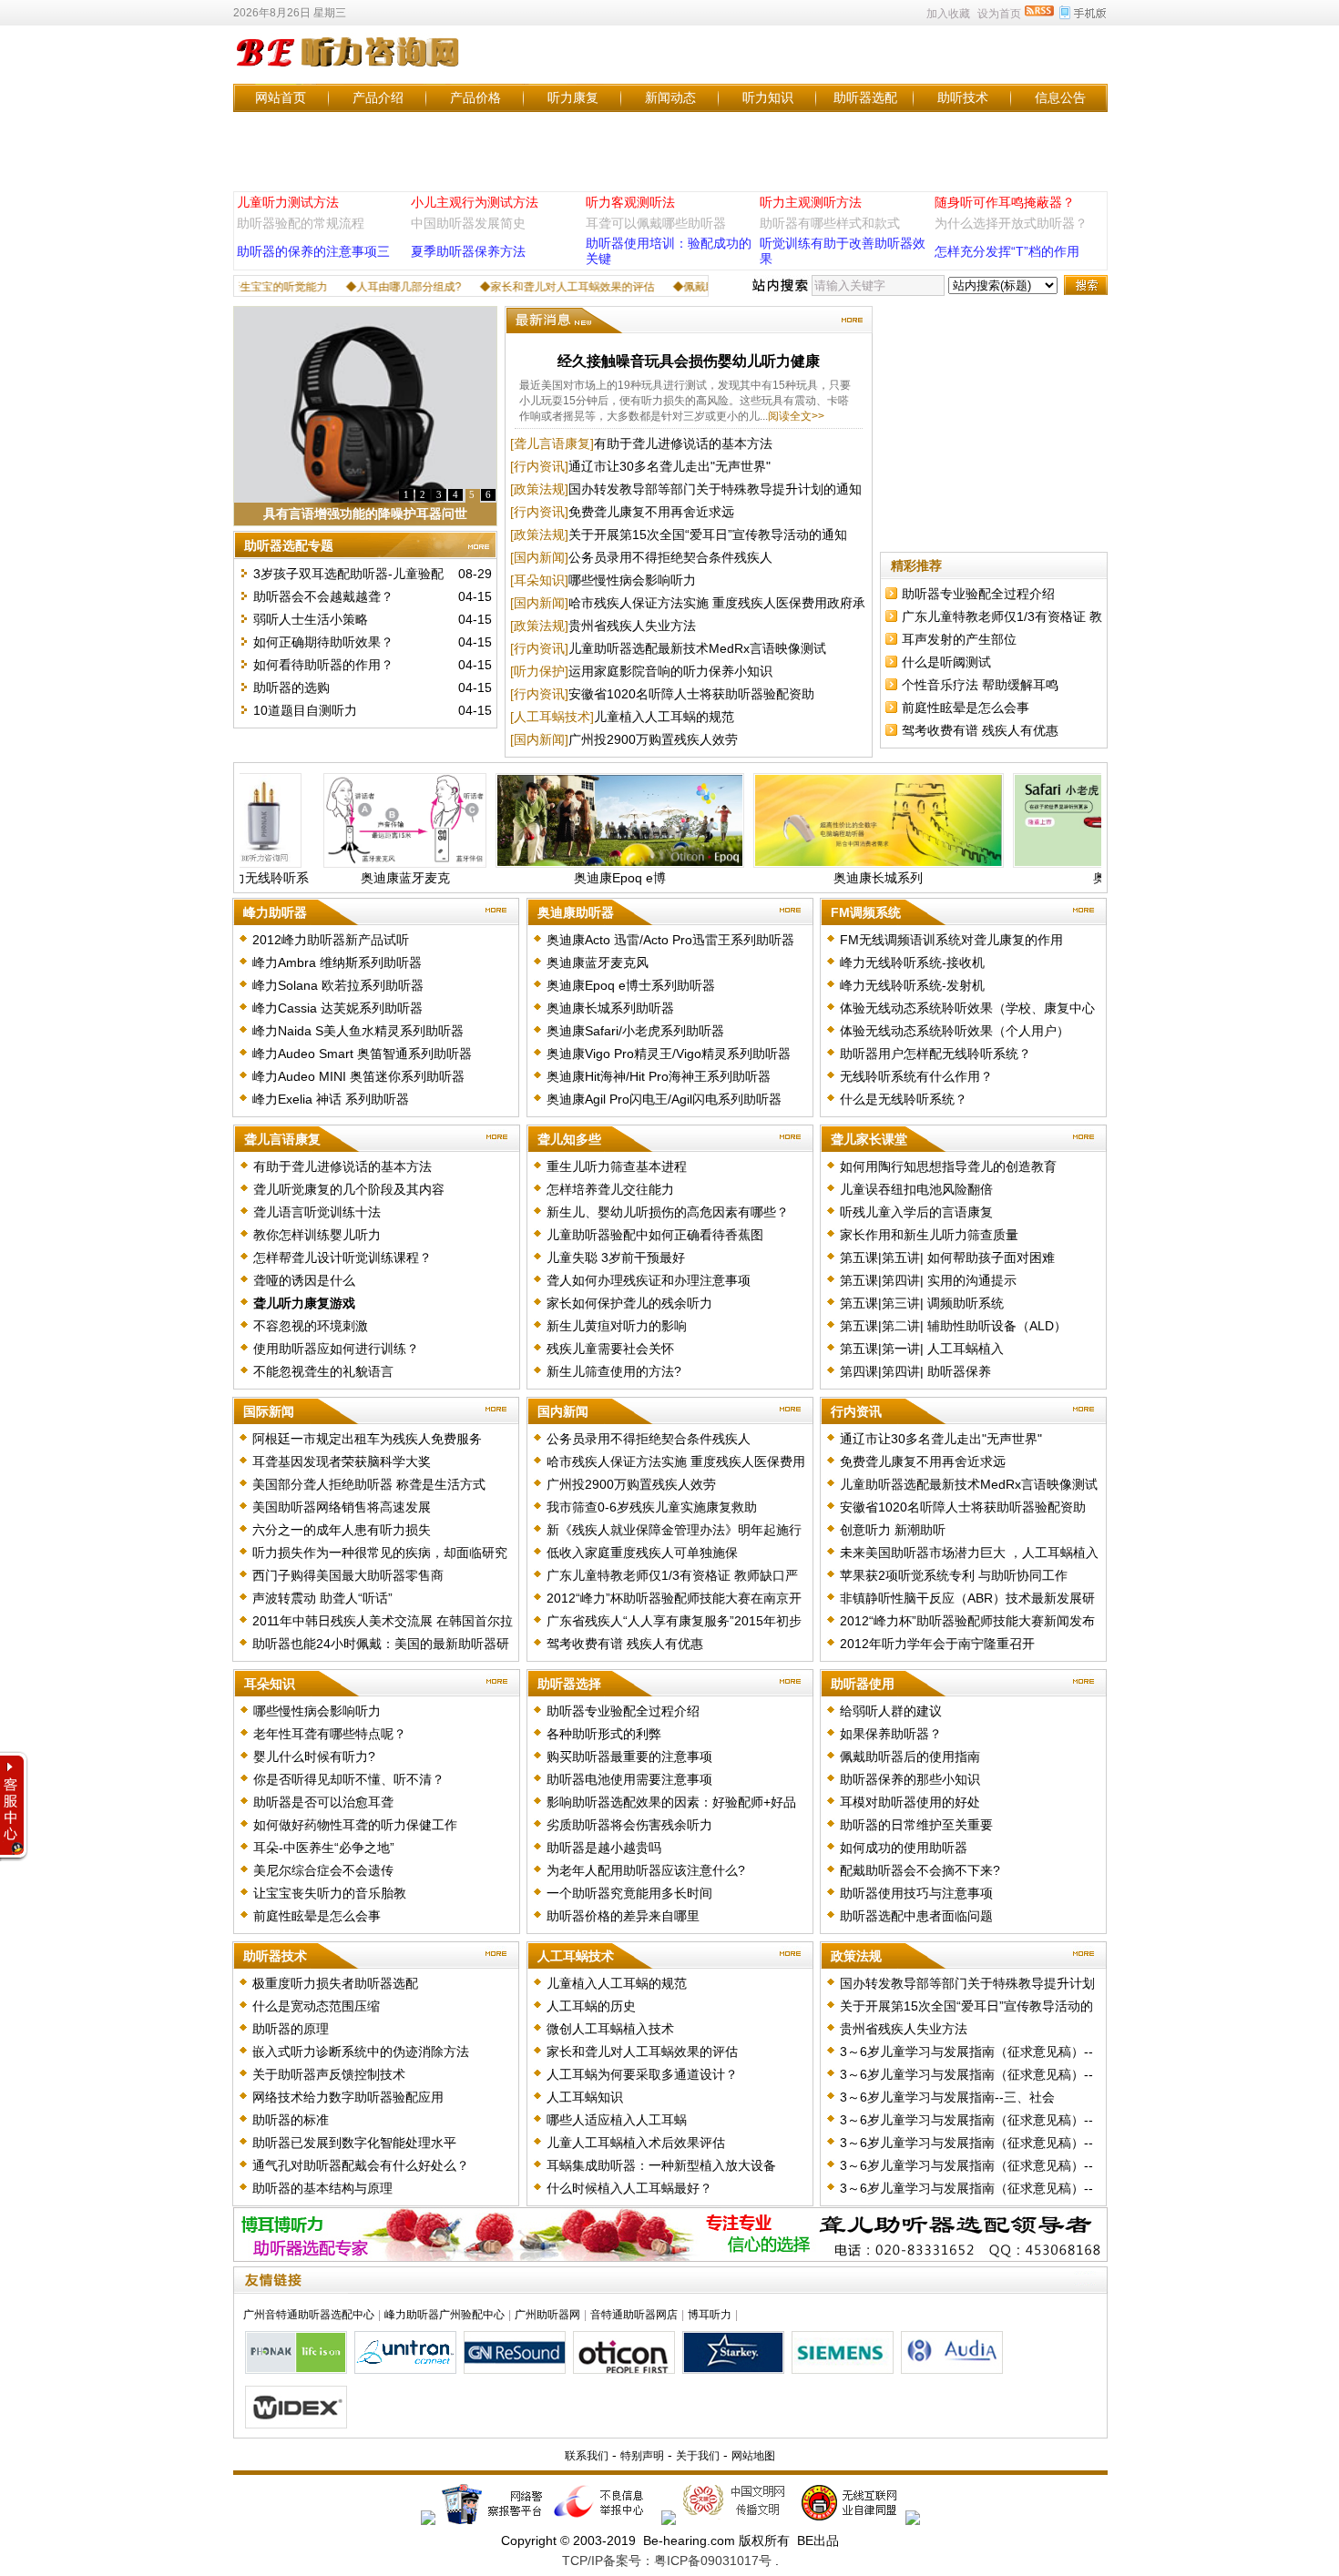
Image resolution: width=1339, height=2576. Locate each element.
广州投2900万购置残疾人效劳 (653, 739)
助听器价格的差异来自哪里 (623, 1916)
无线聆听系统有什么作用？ (916, 1076)
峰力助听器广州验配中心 (445, 2315)
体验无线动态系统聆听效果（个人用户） (955, 1031)
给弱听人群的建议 (891, 1711)
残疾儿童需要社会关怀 (610, 1349)
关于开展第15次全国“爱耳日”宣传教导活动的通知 (708, 535)
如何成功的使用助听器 (904, 1848)
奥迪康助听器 (576, 912)
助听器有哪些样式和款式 (830, 223)
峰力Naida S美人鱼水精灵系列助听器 (358, 1031)
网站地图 (753, 2456)
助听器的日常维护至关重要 (916, 1825)
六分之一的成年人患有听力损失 (342, 1530)
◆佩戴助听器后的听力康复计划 (699, 287)
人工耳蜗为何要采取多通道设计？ (642, 2074)
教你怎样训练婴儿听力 (317, 1235)
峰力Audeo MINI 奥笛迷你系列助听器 (358, 1076)
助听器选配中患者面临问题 (916, 1916)
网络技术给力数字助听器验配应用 (348, 2097)
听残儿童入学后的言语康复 (916, 1212)
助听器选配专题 (289, 545)
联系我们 (587, 2456)
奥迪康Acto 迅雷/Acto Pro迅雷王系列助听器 (670, 940)
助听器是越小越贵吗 (604, 1848)
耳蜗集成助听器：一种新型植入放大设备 (661, 2165)
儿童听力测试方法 (288, 202)
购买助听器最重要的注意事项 (629, 1756)
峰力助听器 (275, 912)
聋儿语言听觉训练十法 (317, 1212)
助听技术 (963, 97)
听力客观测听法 (630, 202)
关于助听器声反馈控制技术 (329, 2074)
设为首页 (999, 14)
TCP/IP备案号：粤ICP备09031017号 (667, 2561)
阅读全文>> (796, 416)
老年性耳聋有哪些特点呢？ (330, 1734)
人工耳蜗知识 (585, 2097)
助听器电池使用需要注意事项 (629, 1779)
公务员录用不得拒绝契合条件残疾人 (670, 557)
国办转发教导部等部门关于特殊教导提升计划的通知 (715, 489)
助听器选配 (865, 97)
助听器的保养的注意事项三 (313, 251)
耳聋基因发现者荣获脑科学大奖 (342, 1461)
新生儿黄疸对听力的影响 (617, 1326)
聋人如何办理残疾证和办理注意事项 (649, 1280)
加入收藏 (948, 14)
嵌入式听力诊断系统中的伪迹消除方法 (361, 2052)
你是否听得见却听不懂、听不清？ (349, 1779)
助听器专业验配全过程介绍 (978, 594)
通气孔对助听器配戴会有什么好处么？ (361, 2165)
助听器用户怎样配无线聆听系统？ (935, 1054)
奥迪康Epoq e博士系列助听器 (631, 985)
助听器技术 (275, 1956)
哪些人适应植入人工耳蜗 (617, 2120)
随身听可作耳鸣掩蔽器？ (1005, 202)
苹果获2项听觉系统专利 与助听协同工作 (954, 1575)
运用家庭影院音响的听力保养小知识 (670, 671)
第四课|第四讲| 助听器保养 (915, 1371)
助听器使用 (863, 1684)
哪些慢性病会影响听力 (632, 580)
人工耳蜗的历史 (591, 2006)
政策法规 (856, 1956)
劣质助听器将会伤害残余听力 (629, 1825)
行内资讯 (856, 1411)
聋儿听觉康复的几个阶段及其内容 (349, 1189)
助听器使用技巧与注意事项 (916, 1893)
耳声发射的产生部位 (959, 639)
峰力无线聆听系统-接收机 (912, 962)
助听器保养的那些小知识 (910, 1779)
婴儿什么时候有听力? (314, 1756)
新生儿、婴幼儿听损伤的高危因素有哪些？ (668, 1212)
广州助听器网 (547, 2315)
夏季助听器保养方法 (468, 251)
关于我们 (698, 2456)
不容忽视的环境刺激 (311, 1326)
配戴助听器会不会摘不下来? (920, 1870)
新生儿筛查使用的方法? (614, 1371)
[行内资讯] (539, 466)
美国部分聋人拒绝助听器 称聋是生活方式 (369, 1484)
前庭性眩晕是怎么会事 (966, 708)
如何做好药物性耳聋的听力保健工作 (355, 1825)
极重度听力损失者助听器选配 (335, 1983)
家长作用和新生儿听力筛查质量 (929, 1235)
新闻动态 (670, 97)
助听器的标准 (291, 2120)
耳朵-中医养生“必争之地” (324, 1848)
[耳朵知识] (539, 580)
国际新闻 (269, 1411)
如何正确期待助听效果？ (323, 642)
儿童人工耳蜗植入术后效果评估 (636, 2143)
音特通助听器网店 (634, 2315)
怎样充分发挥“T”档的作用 (1007, 251)
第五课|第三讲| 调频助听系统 (922, 1303)
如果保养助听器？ (891, 1734)
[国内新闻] (539, 557)
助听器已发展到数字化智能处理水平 (354, 2143)
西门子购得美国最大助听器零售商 (348, 1575)
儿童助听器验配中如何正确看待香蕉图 (655, 1235)
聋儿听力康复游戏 (304, 1303)
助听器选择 (569, 1684)
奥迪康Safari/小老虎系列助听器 (635, 1031)
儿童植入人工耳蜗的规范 (664, 717)
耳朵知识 (270, 1684)
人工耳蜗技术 (576, 1956)
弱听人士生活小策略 (311, 619)
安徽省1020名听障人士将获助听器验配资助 (691, 694)
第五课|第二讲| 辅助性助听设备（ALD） (953, 1326)
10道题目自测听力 (305, 710)
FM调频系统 (866, 912)
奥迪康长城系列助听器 (610, 1008)
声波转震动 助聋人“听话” (322, 1598)
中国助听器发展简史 (468, 223)
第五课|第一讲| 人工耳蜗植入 (922, 1349)
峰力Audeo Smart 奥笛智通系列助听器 (362, 1054)
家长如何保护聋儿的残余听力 (629, 1303)
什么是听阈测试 (946, 662)
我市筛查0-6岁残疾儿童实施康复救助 (652, 1507)
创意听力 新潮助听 (893, 1530)
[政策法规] (539, 489)
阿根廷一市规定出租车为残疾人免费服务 (367, 1439)
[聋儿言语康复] (552, 443)
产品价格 (475, 97)
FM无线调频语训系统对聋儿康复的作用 (951, 940)
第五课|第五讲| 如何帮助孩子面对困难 (947, 1257)
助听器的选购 (291, 687)
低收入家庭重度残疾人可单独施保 (642, 1553)
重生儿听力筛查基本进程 (617, 1166)
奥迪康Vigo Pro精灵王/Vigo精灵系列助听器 (669, 1054)
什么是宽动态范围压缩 (316, 2006)
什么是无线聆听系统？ (904, 1099)
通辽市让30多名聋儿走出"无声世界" (669, 466)
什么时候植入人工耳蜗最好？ (629, 2188)
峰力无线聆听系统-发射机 (912, 985)
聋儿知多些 (569, 1139)
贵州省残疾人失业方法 (632, 626)
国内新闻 (563, 1411)
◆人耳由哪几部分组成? (353, 287)
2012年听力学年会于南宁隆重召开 (937, 1644)
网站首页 (281, 97)
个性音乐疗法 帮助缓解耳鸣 (980, 685)
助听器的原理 (291, 2029)
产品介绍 (378, 97)
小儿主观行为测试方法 (475, 202)
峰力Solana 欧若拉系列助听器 (338, 985)
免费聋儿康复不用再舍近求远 (651, 512)
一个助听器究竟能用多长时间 (629, 1893)
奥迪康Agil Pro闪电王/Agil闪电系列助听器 (664, 1099)
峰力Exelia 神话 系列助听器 (331, 1099)
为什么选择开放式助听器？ (1011, 223)
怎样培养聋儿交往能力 (610, 1189)
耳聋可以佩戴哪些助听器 (656, 223)
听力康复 (573, 97)
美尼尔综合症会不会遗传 (323, 1870)
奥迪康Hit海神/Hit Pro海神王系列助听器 (659, 1076)
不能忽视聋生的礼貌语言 (323, 1371)
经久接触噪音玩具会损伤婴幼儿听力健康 (689, 361)
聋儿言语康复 (282, 1139)
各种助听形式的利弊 (604, 1734)
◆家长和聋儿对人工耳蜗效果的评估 (516, 287)
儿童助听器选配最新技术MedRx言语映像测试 (697, 648)
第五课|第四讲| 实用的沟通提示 (928, 1280)
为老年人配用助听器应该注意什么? (646, 1870)
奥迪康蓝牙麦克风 (598, 962)
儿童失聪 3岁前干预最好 (616, 1257)
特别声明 (642, 2456)
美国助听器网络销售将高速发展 (342, 1507)
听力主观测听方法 (811, 202)
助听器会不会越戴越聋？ (323, 596)
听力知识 (768, 97)
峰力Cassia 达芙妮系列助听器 (337, 1008)
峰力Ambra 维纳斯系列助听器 (337, 962)
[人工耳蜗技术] (552, 717)
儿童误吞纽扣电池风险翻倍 (916, 1189)
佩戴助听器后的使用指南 (910, 1756)
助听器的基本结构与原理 (322, 2188)
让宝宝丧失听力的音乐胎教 (330, 1893)
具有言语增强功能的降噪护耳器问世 (365, 514)
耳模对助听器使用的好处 (910, 1802)
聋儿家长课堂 (869, 1139)
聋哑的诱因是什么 (304, 1280)
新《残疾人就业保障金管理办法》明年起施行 (674, 1530)
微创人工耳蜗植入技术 (610, 2029)
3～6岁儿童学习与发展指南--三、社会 (947, 2097)
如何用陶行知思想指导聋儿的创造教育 (948, 1166)
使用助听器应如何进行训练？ (336, 1349)
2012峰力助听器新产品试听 (331, 940)
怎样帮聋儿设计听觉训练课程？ (342, 1257)
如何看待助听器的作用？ (323, 665)
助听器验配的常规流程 (301, 223)
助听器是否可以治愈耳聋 (323, 1802)
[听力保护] (539, 671)
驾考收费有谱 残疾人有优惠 (980, 730)
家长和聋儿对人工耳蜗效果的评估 (642, 2052)
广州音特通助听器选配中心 (309, 2315)
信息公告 (1060, 97)
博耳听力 (710, 2315)
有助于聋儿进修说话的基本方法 (683, 443)
